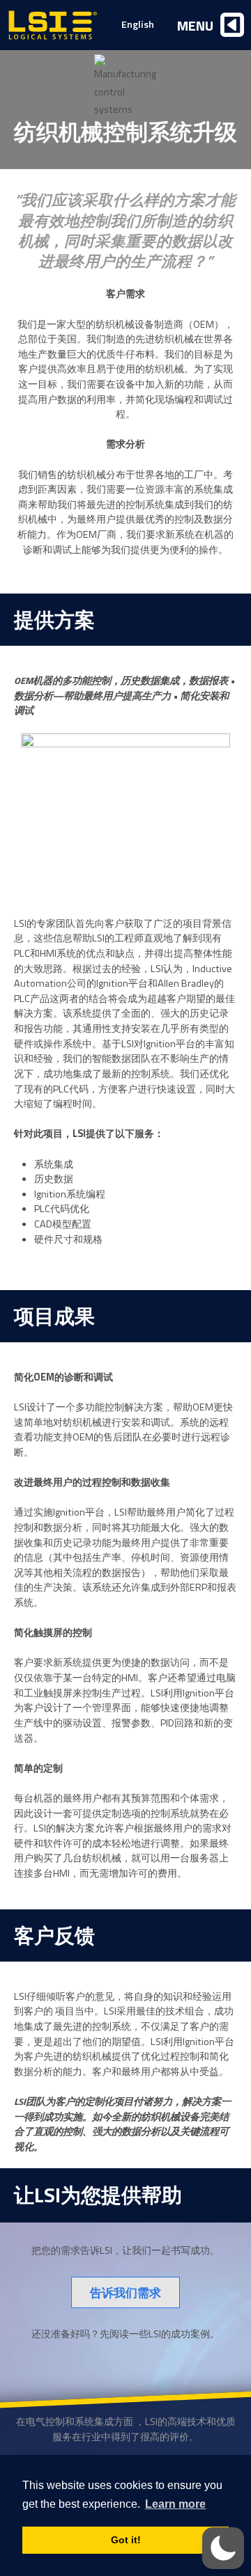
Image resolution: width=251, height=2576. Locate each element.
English (138, 24)
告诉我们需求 (125, 2292)
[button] (223, 2548)
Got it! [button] (126, 2540)
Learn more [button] (175, 2504)
